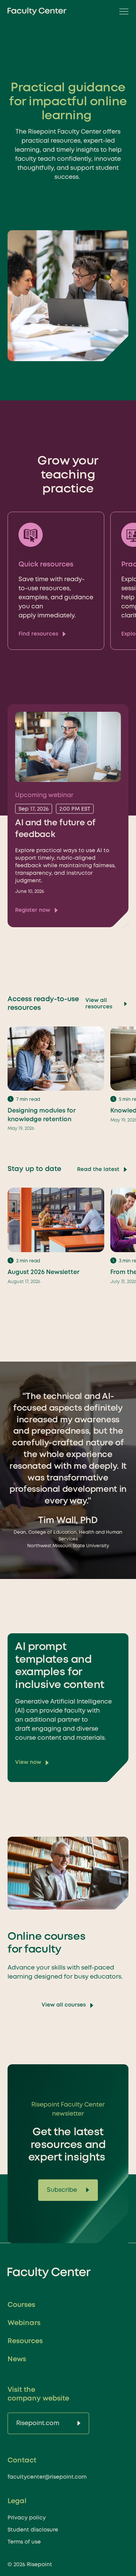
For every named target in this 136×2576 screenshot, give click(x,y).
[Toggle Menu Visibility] (122, 11)
